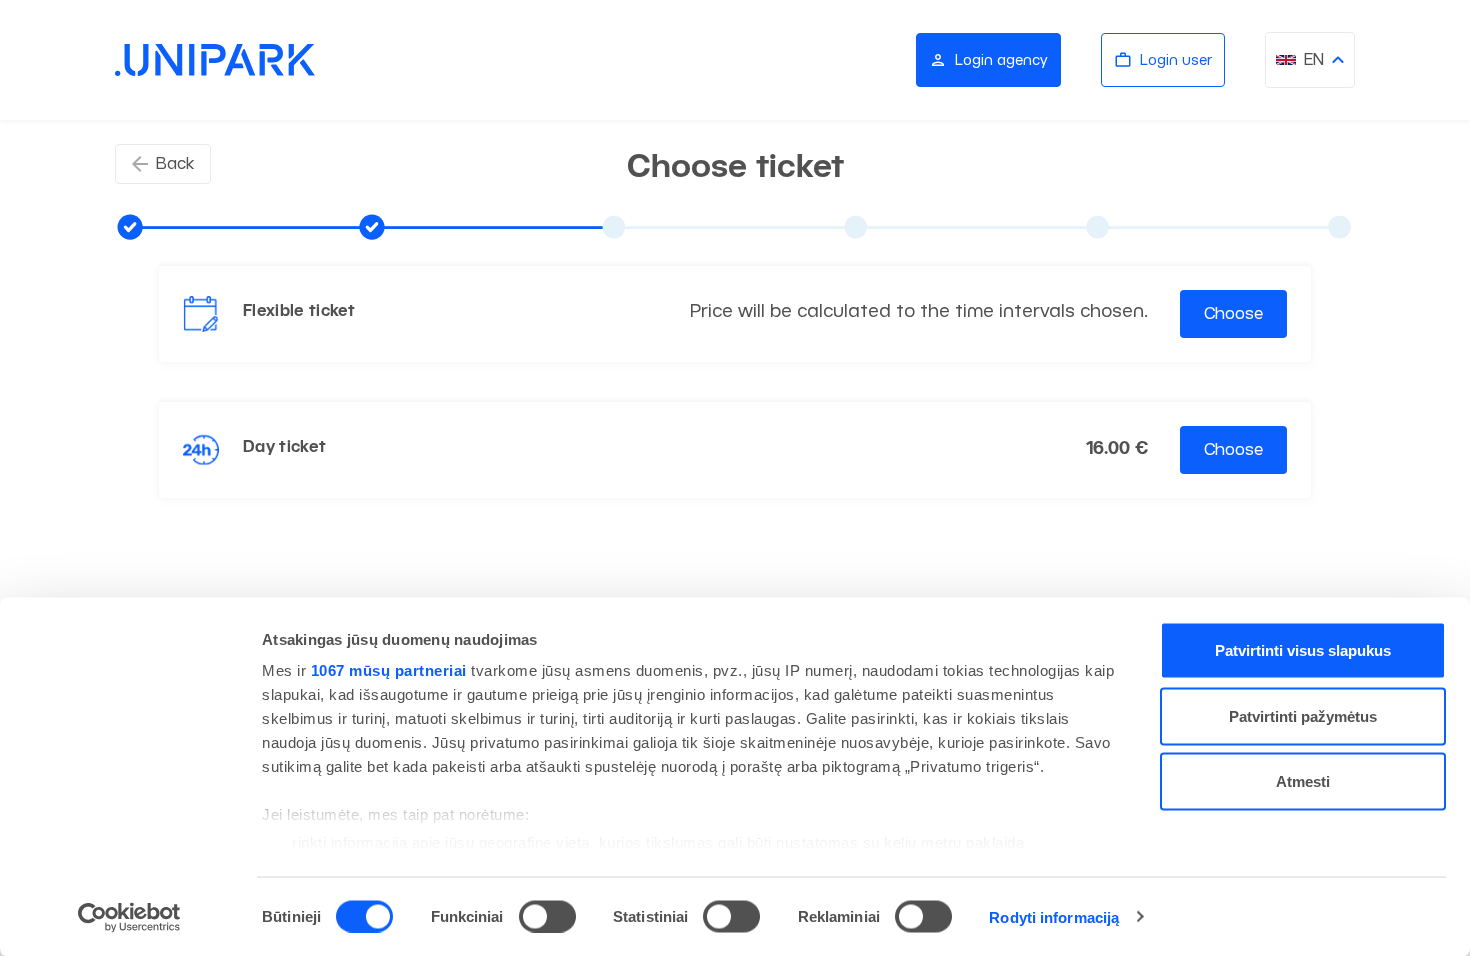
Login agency (1001, 59)
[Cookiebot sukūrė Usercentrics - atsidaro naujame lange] (129, 917)
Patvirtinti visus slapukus (1303, 650)
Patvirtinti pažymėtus (1303, 715)
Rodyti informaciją (1054, 916)
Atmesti (1303, 781)
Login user (1176, 59)
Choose (1233, 313)
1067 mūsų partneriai (389, 670)
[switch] (547, 916)
